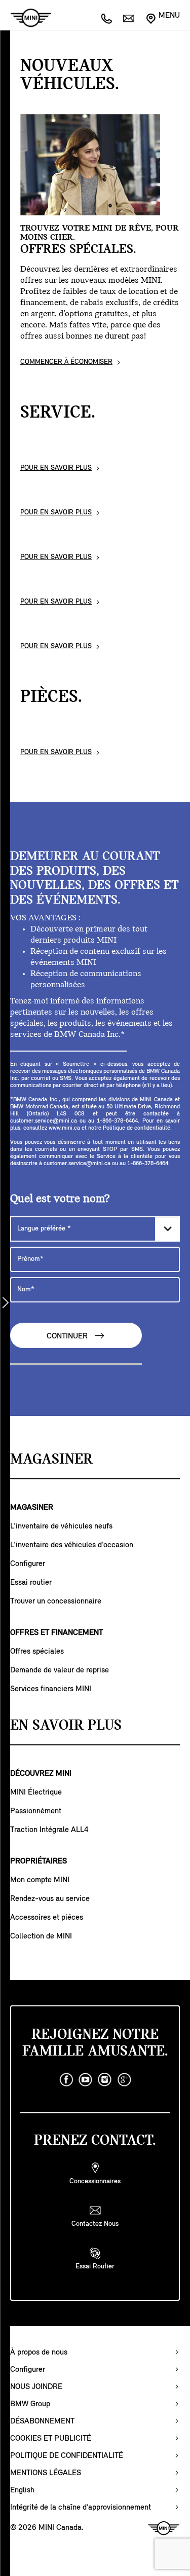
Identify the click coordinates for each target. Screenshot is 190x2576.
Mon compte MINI (40, 1880)
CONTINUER (68, 1336)
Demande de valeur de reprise (60, 1670)
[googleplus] (124, 2080)
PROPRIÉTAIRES (39, 1861)
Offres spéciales (37, 1652)
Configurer (28, 1564)
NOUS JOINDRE (36, 2387)
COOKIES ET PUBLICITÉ (51, 2439)
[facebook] (66, 2080)
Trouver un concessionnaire (56, 1601)
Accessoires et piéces (47, 1918)
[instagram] (105, 2080)
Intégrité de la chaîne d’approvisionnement (81, 2508)
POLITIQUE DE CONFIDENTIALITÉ (67, 2456)
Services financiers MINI (51, 1689)
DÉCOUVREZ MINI (41, 1774)
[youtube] (86, 2080)
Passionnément (36, 1811)
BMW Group (30, 2404)
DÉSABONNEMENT (42, 2421)
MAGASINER (32, 1508)
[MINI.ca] (26, 18)
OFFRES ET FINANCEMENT (56, 1633)
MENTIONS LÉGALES (46, 2473)
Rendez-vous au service (50, 1899)
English (22, 2490)
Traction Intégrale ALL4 (49, 1830)
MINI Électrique (36, 1793)
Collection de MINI (41, 1936)
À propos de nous (39, 2353)
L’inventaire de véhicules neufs (61, 1526)
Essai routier (31, 1583)
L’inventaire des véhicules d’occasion (72, 1545)
